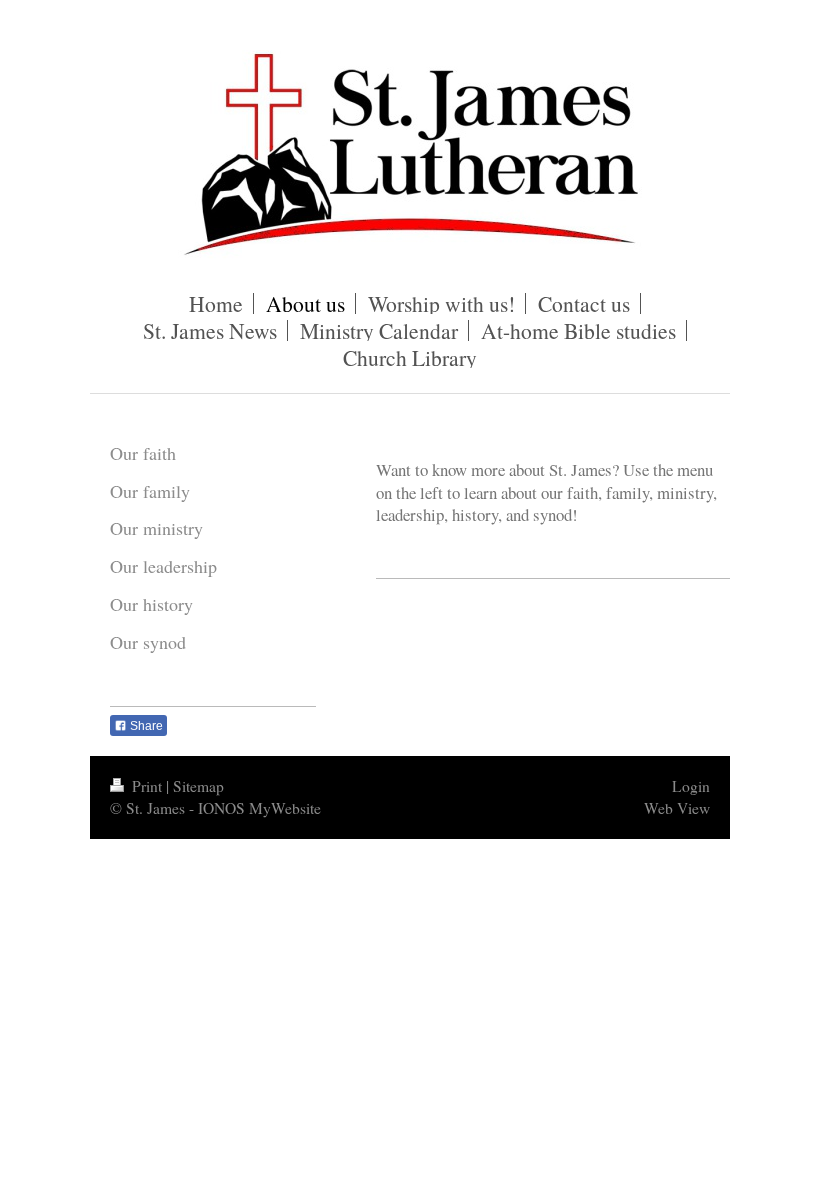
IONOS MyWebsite (259, 808)
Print (147, 786)
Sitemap (198, 786)
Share (145, 726)
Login (691, 786)
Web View (677, 808)
